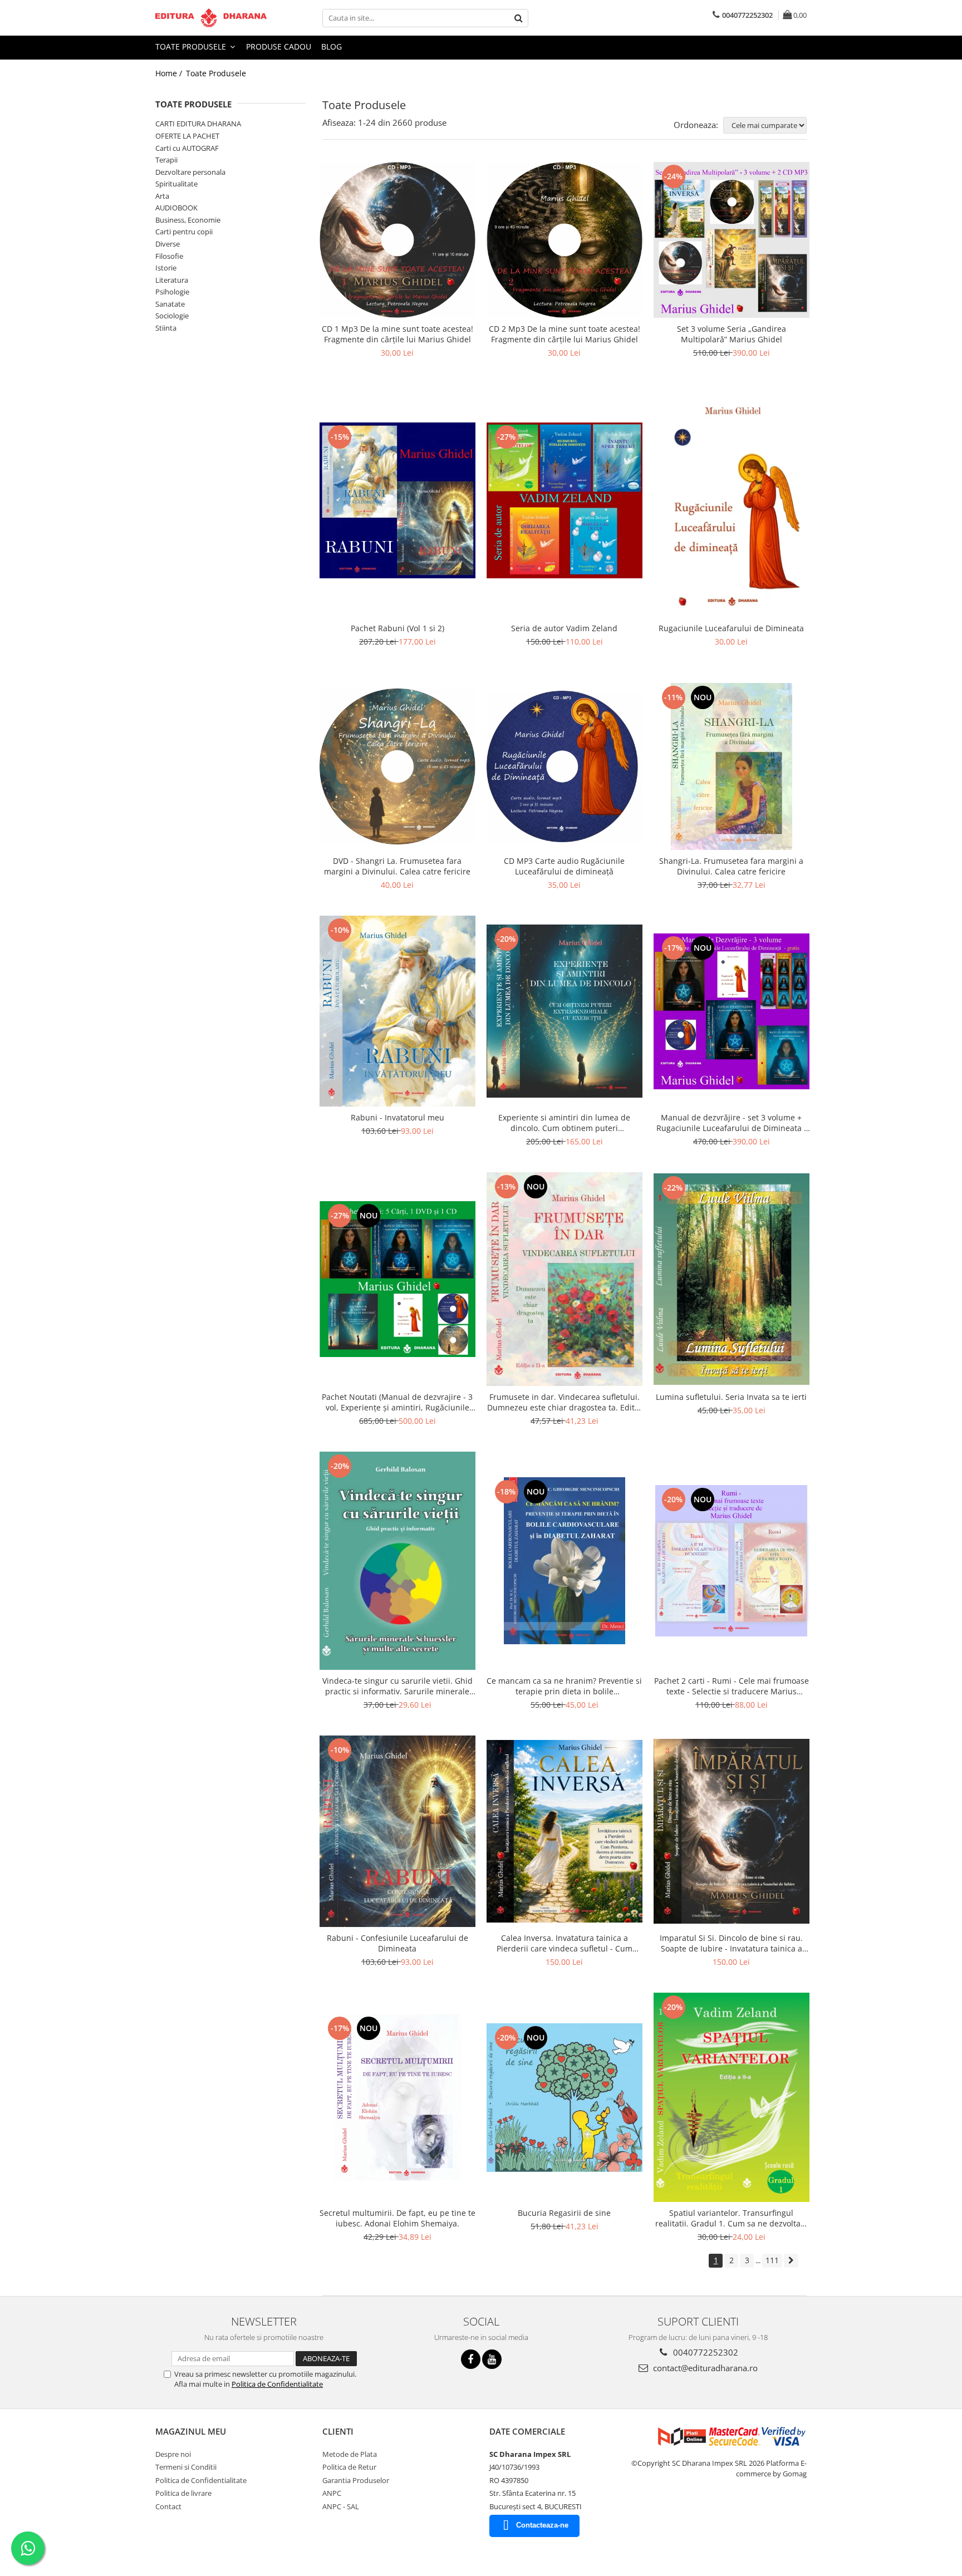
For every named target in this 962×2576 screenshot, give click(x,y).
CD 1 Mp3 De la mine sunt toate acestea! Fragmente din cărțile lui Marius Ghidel (397, 334)
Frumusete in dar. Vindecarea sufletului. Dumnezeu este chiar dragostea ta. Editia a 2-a (564, 1402)
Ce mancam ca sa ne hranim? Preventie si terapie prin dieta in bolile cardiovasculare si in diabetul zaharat (564, 1686)
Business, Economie (188, 220)
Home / (170, 73)
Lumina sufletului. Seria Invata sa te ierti (731, 1397)
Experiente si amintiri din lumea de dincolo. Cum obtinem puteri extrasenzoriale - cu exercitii (564, 1123)
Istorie (166, 268)
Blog (332, 46)
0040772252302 (705, 2352)
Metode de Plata (350, 2454)
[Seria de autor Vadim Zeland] (565, 500)
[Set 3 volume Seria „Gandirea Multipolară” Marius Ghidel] (732, 240)
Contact (168, 2506)
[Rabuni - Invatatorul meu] (397, 1011)
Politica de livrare (183, 2493)
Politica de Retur (349, 2467)
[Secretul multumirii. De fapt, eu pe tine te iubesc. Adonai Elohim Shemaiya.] (397, 2097)
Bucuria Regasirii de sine (564, 2213)
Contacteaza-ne (542, 2525)
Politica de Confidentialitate (277, 2384)
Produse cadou (279, 46)
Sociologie (172, 316)
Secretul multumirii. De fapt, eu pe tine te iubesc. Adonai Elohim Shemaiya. (397, 2218)
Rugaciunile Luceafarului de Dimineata (731, 628)
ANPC (332, 2493)
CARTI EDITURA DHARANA (198, 124)
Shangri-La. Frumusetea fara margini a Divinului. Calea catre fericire (731, 866)
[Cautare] (518, 18)
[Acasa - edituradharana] (211, 18)
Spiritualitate (176, 184)
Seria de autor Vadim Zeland (564, 628)
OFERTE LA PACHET (187, 136)
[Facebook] (471, 2359)
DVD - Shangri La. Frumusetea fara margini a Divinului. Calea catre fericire (397, 866)
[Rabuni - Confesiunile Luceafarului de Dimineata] (397, 1831)
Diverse (168, 244)
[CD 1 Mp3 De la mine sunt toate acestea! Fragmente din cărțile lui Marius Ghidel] (397, 240)
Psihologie (172, 292)
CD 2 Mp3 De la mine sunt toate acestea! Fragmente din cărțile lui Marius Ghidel (565, 334)
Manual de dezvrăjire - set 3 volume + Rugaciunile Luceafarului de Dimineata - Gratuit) (732, 1123)
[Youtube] (492, 2359)
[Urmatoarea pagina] (791, 2261)
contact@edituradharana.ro (704, 2368)
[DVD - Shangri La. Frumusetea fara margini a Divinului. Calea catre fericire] (397, 766)
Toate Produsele (192, 46)
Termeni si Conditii (186, 2467)
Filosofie (169, 256)
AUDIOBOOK (176, 208)
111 (772, 2260)
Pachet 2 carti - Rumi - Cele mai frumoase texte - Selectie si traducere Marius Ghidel (732, 1686)
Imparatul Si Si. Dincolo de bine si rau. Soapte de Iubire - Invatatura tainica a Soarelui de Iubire (731, 1943)
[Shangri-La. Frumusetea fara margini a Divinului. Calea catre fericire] (732, 766)
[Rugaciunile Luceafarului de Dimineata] (732, 500)
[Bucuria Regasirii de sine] (565, 2098)
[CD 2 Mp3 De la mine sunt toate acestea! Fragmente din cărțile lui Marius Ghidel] (565, 240)
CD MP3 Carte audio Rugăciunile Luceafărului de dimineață (564, 866)
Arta (162, 196)
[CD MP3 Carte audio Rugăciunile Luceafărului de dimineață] (565, 766)
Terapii (166, 160)
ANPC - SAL (341, 2506)
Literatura (172, 280)
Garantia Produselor (356, 2480)
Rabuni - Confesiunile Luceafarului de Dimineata (397, 1943)
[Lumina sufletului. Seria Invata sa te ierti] (732, 1279)
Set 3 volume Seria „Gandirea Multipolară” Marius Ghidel (732, 334)
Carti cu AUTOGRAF (187, 148)
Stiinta (166, 328)
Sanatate (170, 304)
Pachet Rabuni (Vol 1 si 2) (397, 628)
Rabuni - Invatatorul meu (397, 1117)
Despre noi (173, 2454)
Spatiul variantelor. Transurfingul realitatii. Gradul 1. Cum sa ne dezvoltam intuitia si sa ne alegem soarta (732, 2218)
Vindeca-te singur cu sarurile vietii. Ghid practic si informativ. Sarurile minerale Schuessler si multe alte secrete (397, 1686)
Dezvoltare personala (190, 172)
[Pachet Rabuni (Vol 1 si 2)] (397, 500)
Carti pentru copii (184, 232)
